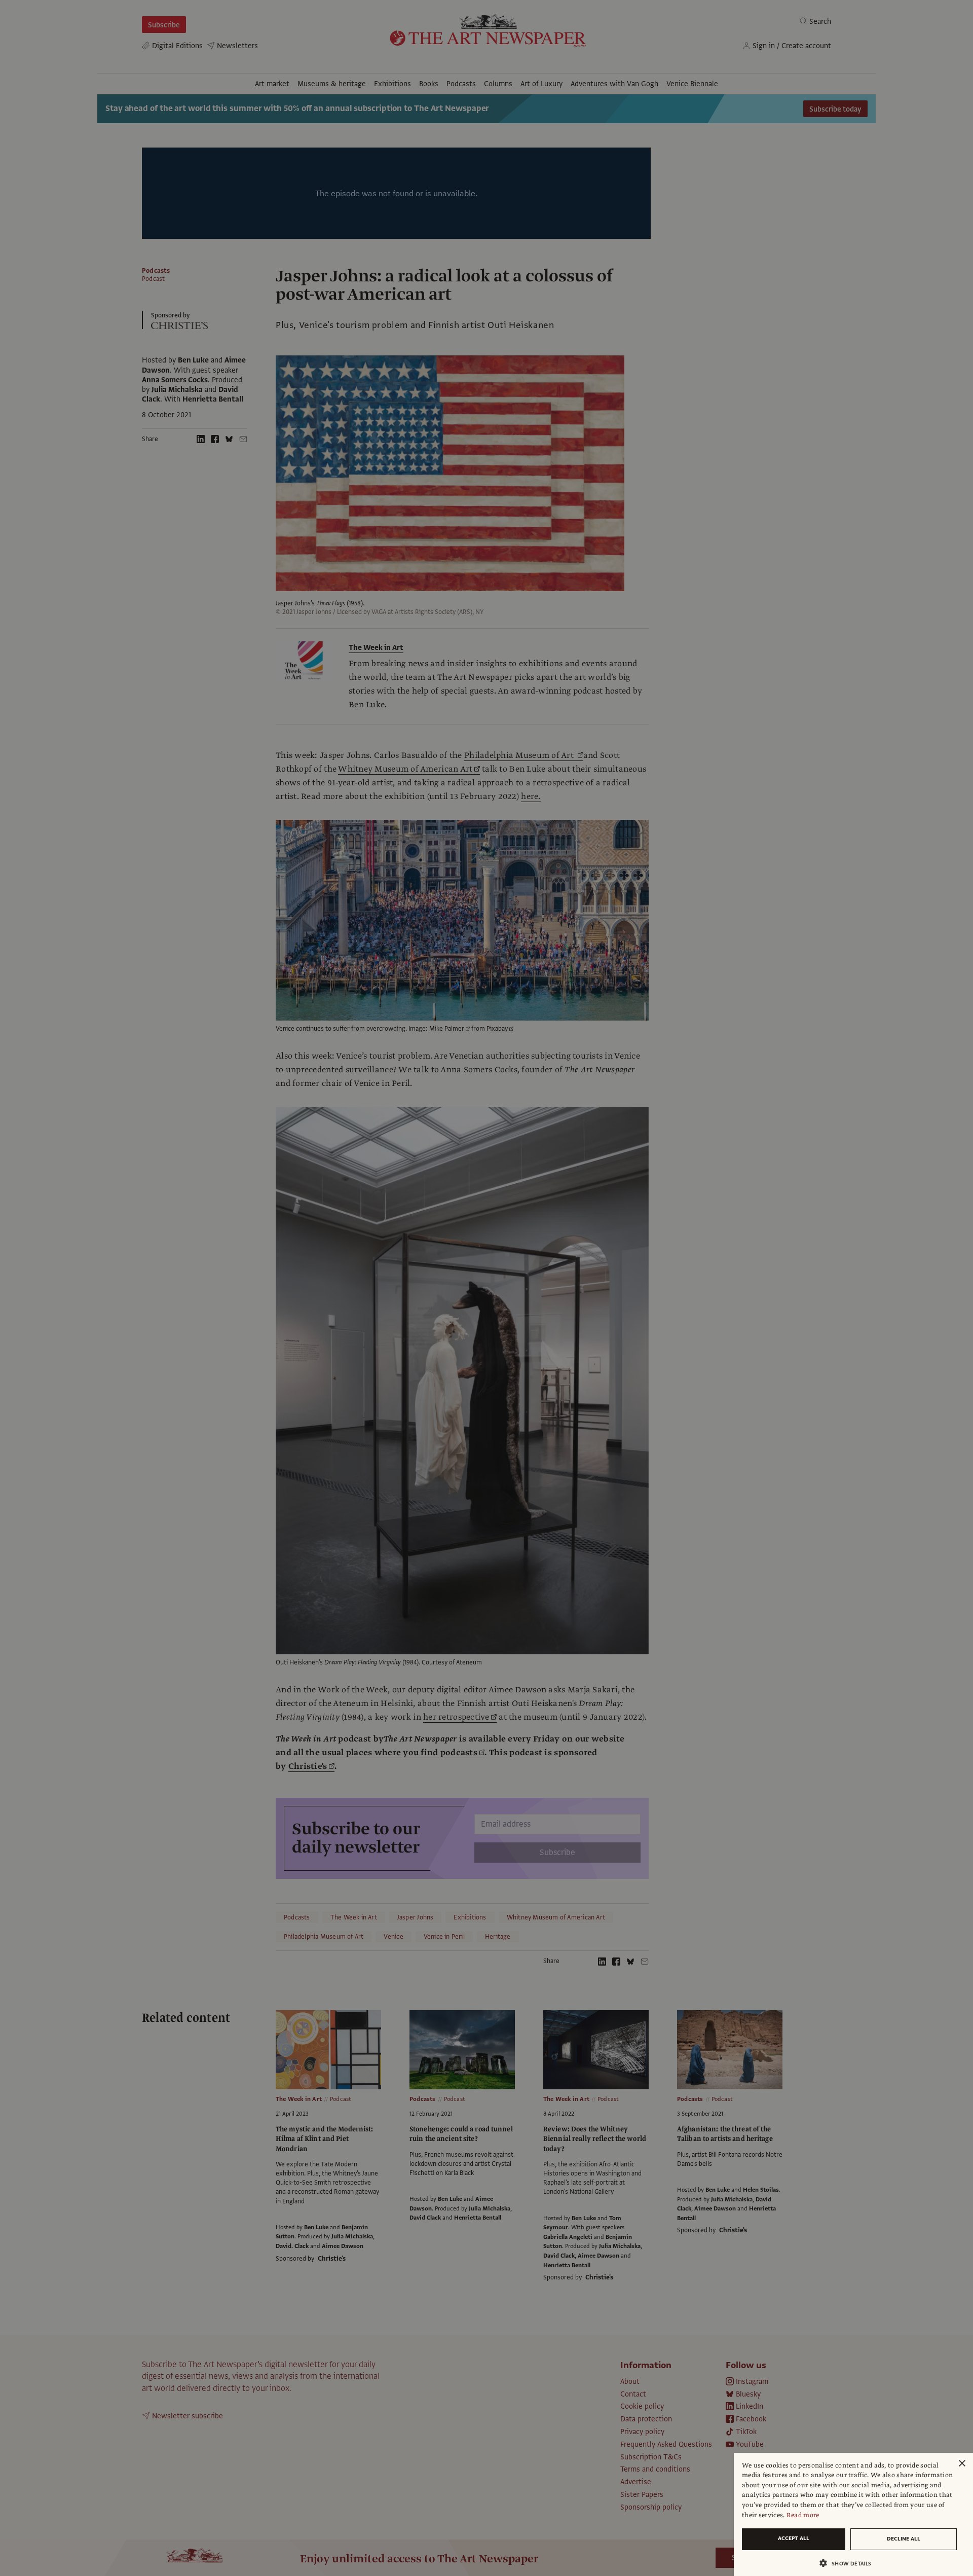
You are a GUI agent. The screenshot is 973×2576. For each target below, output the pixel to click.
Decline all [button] (904, 2539)
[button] (849, 2563)
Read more (803, 2515)
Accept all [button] (794, 2538)
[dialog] (853, 2514)
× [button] (962, 2464)
